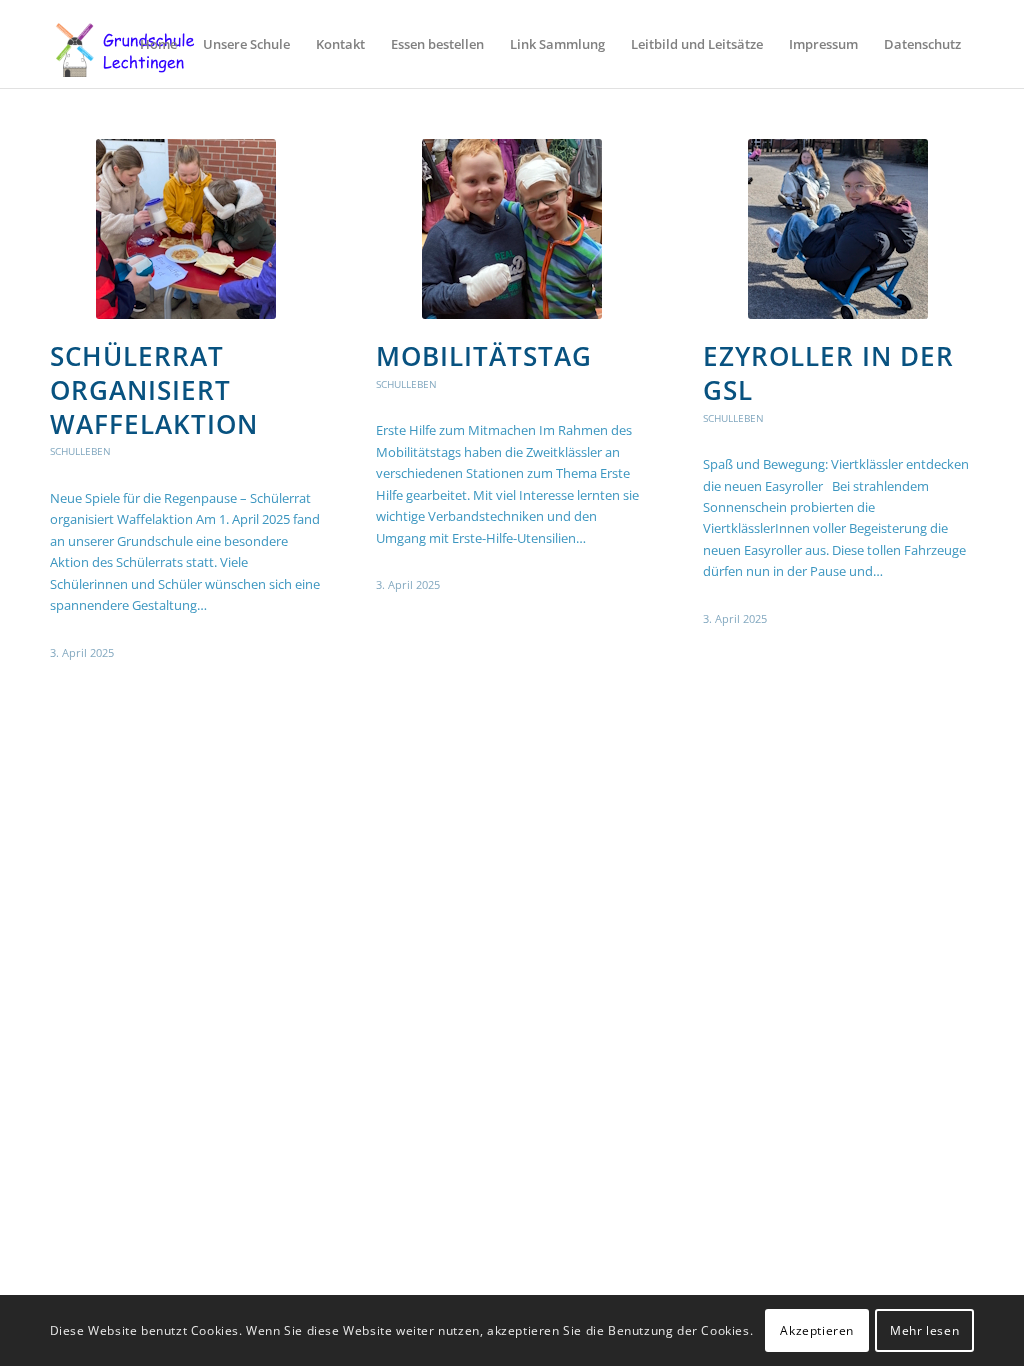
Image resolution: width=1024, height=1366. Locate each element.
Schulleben (80, 451)
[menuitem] (158, 44)
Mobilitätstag (484, 356)
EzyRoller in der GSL (828, 373)
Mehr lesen (924, 1330)
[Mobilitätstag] (511, 229)
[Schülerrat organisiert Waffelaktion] (185, 229)
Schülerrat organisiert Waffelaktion (154, 390)
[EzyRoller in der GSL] (838, 229)
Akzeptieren (817, 1330)
